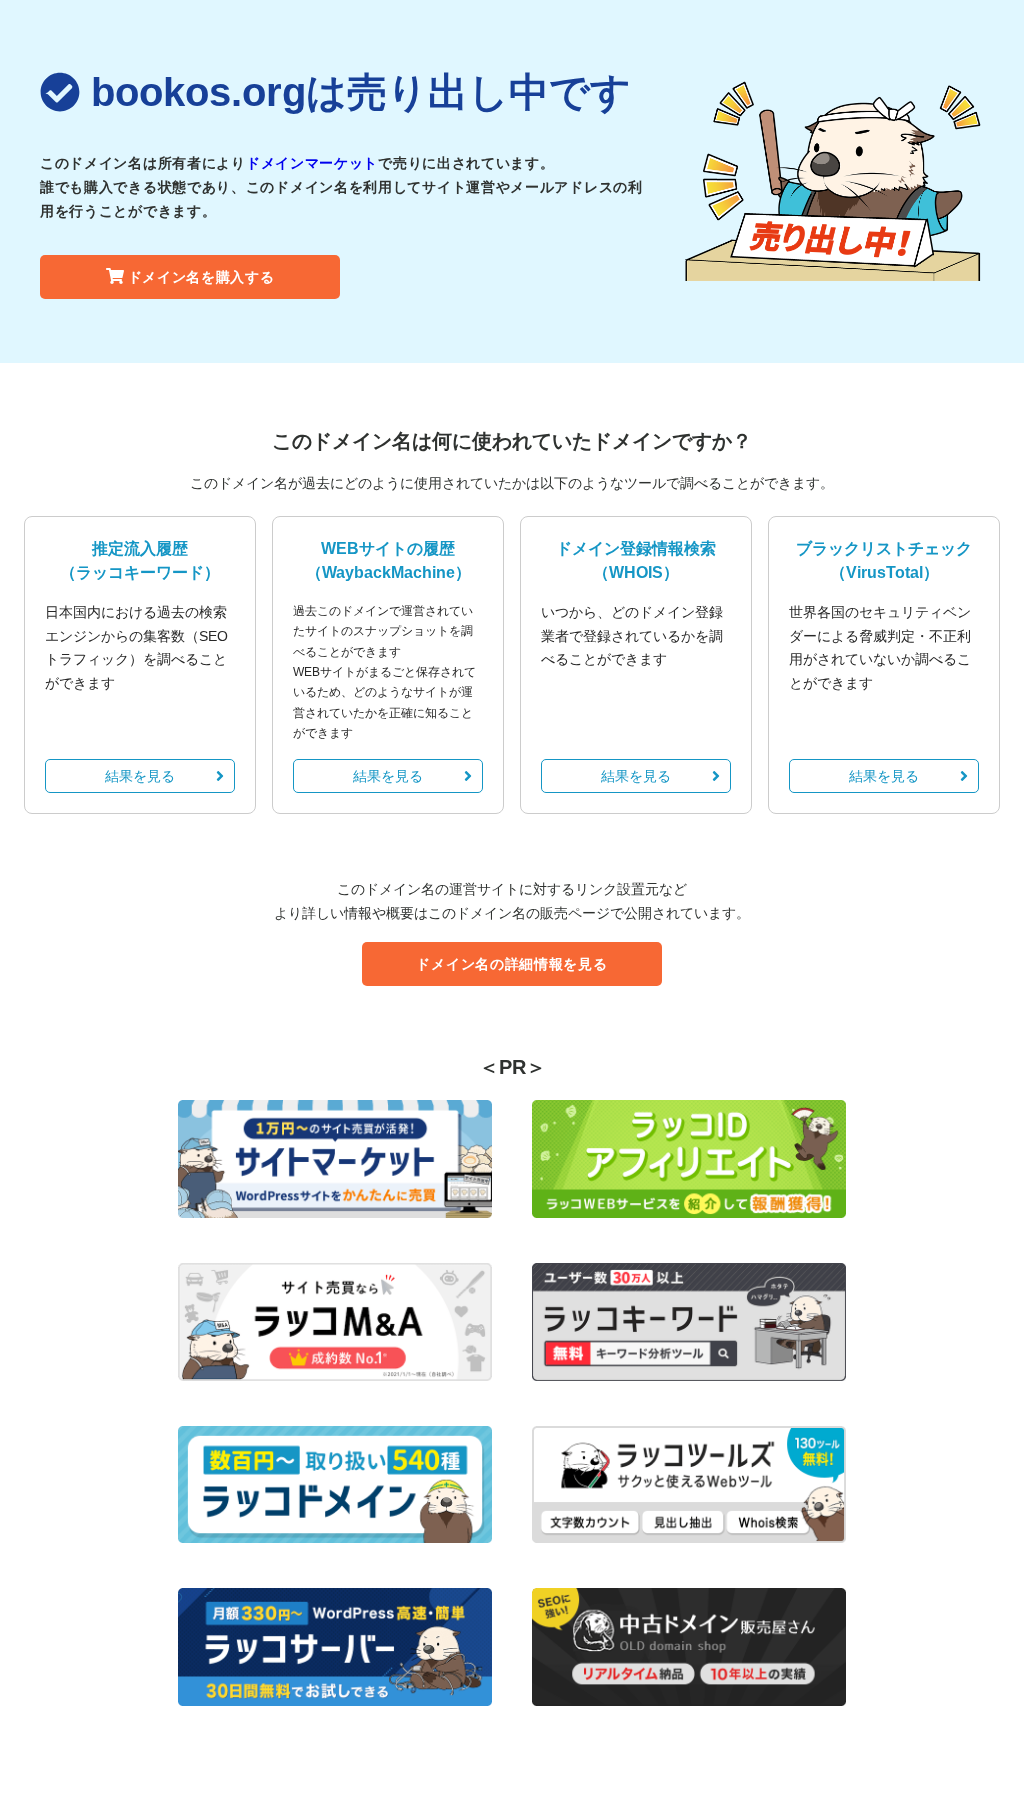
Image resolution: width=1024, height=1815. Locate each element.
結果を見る (140, 776)
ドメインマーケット (312, 163)
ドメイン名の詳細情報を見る (511, 964)
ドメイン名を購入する (201, 277)
